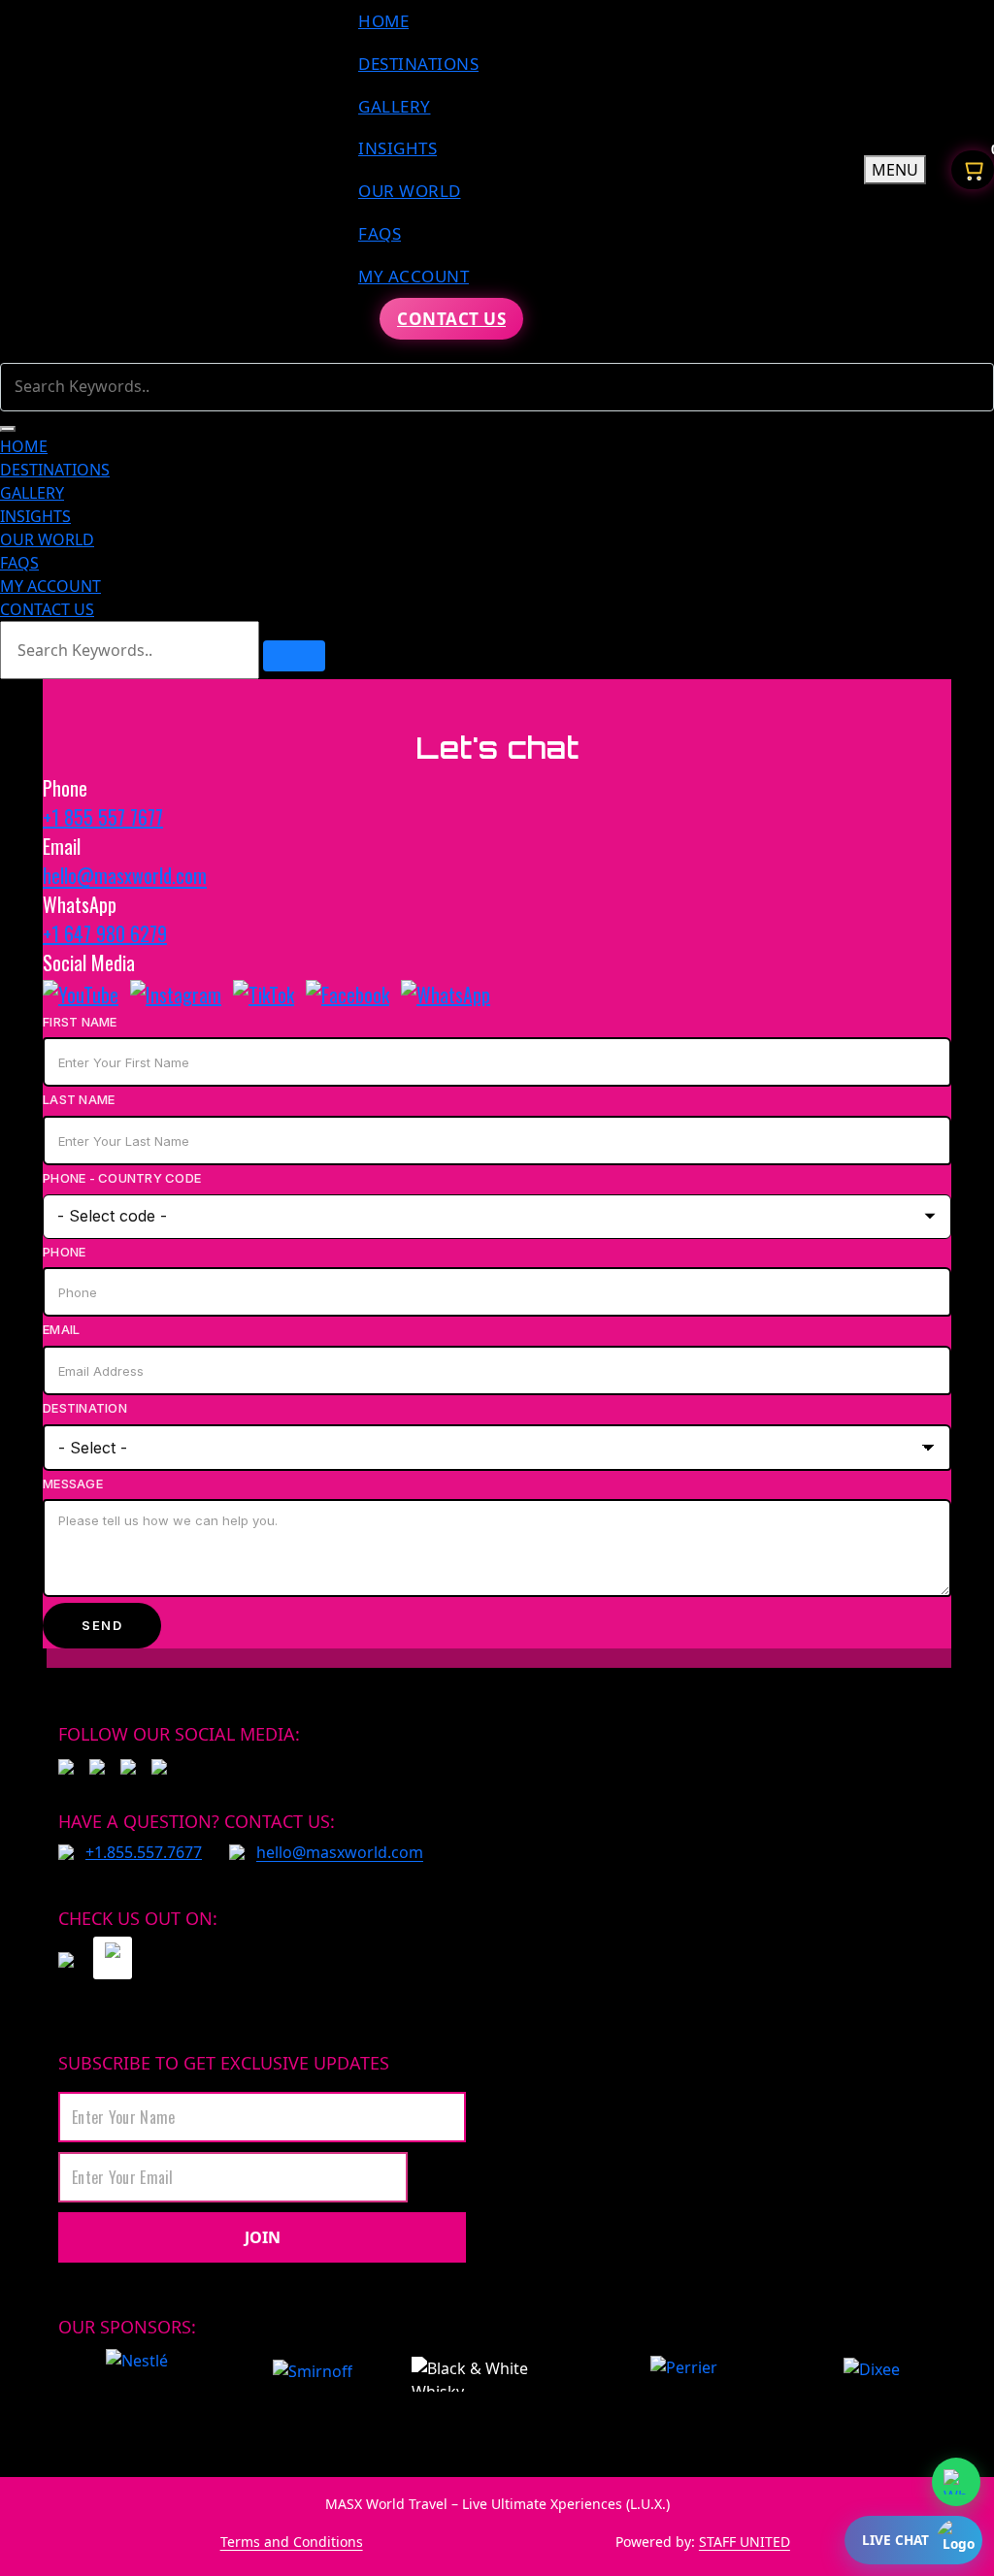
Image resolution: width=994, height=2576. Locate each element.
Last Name (79, 1099)
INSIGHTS (398, 148)
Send (102, 1625)
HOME (383, 21)
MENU (895, 170)
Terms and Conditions (292, 2542)
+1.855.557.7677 (144, 1852)
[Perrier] (689, 2374)
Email (61, 1329)
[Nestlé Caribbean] (137, 2374)
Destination (85, 1408)
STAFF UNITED (745, 2542)
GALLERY (395, 106)
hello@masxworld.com (125, 875)
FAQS (380, 233)
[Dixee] (871, 2374)
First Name (80, 1022)
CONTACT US (451, 319)
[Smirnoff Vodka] (303, 2374)
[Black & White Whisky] (491, 2374)
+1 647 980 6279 (105, 933)
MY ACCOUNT (414, 276)
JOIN (263, 2237)
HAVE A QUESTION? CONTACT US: (197, 1821)
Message (73, 1484)
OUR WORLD (410, 191)
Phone (64, 1252)
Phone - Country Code (122, 1178)
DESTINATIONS (418, 64)
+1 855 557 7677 (103, 817)
